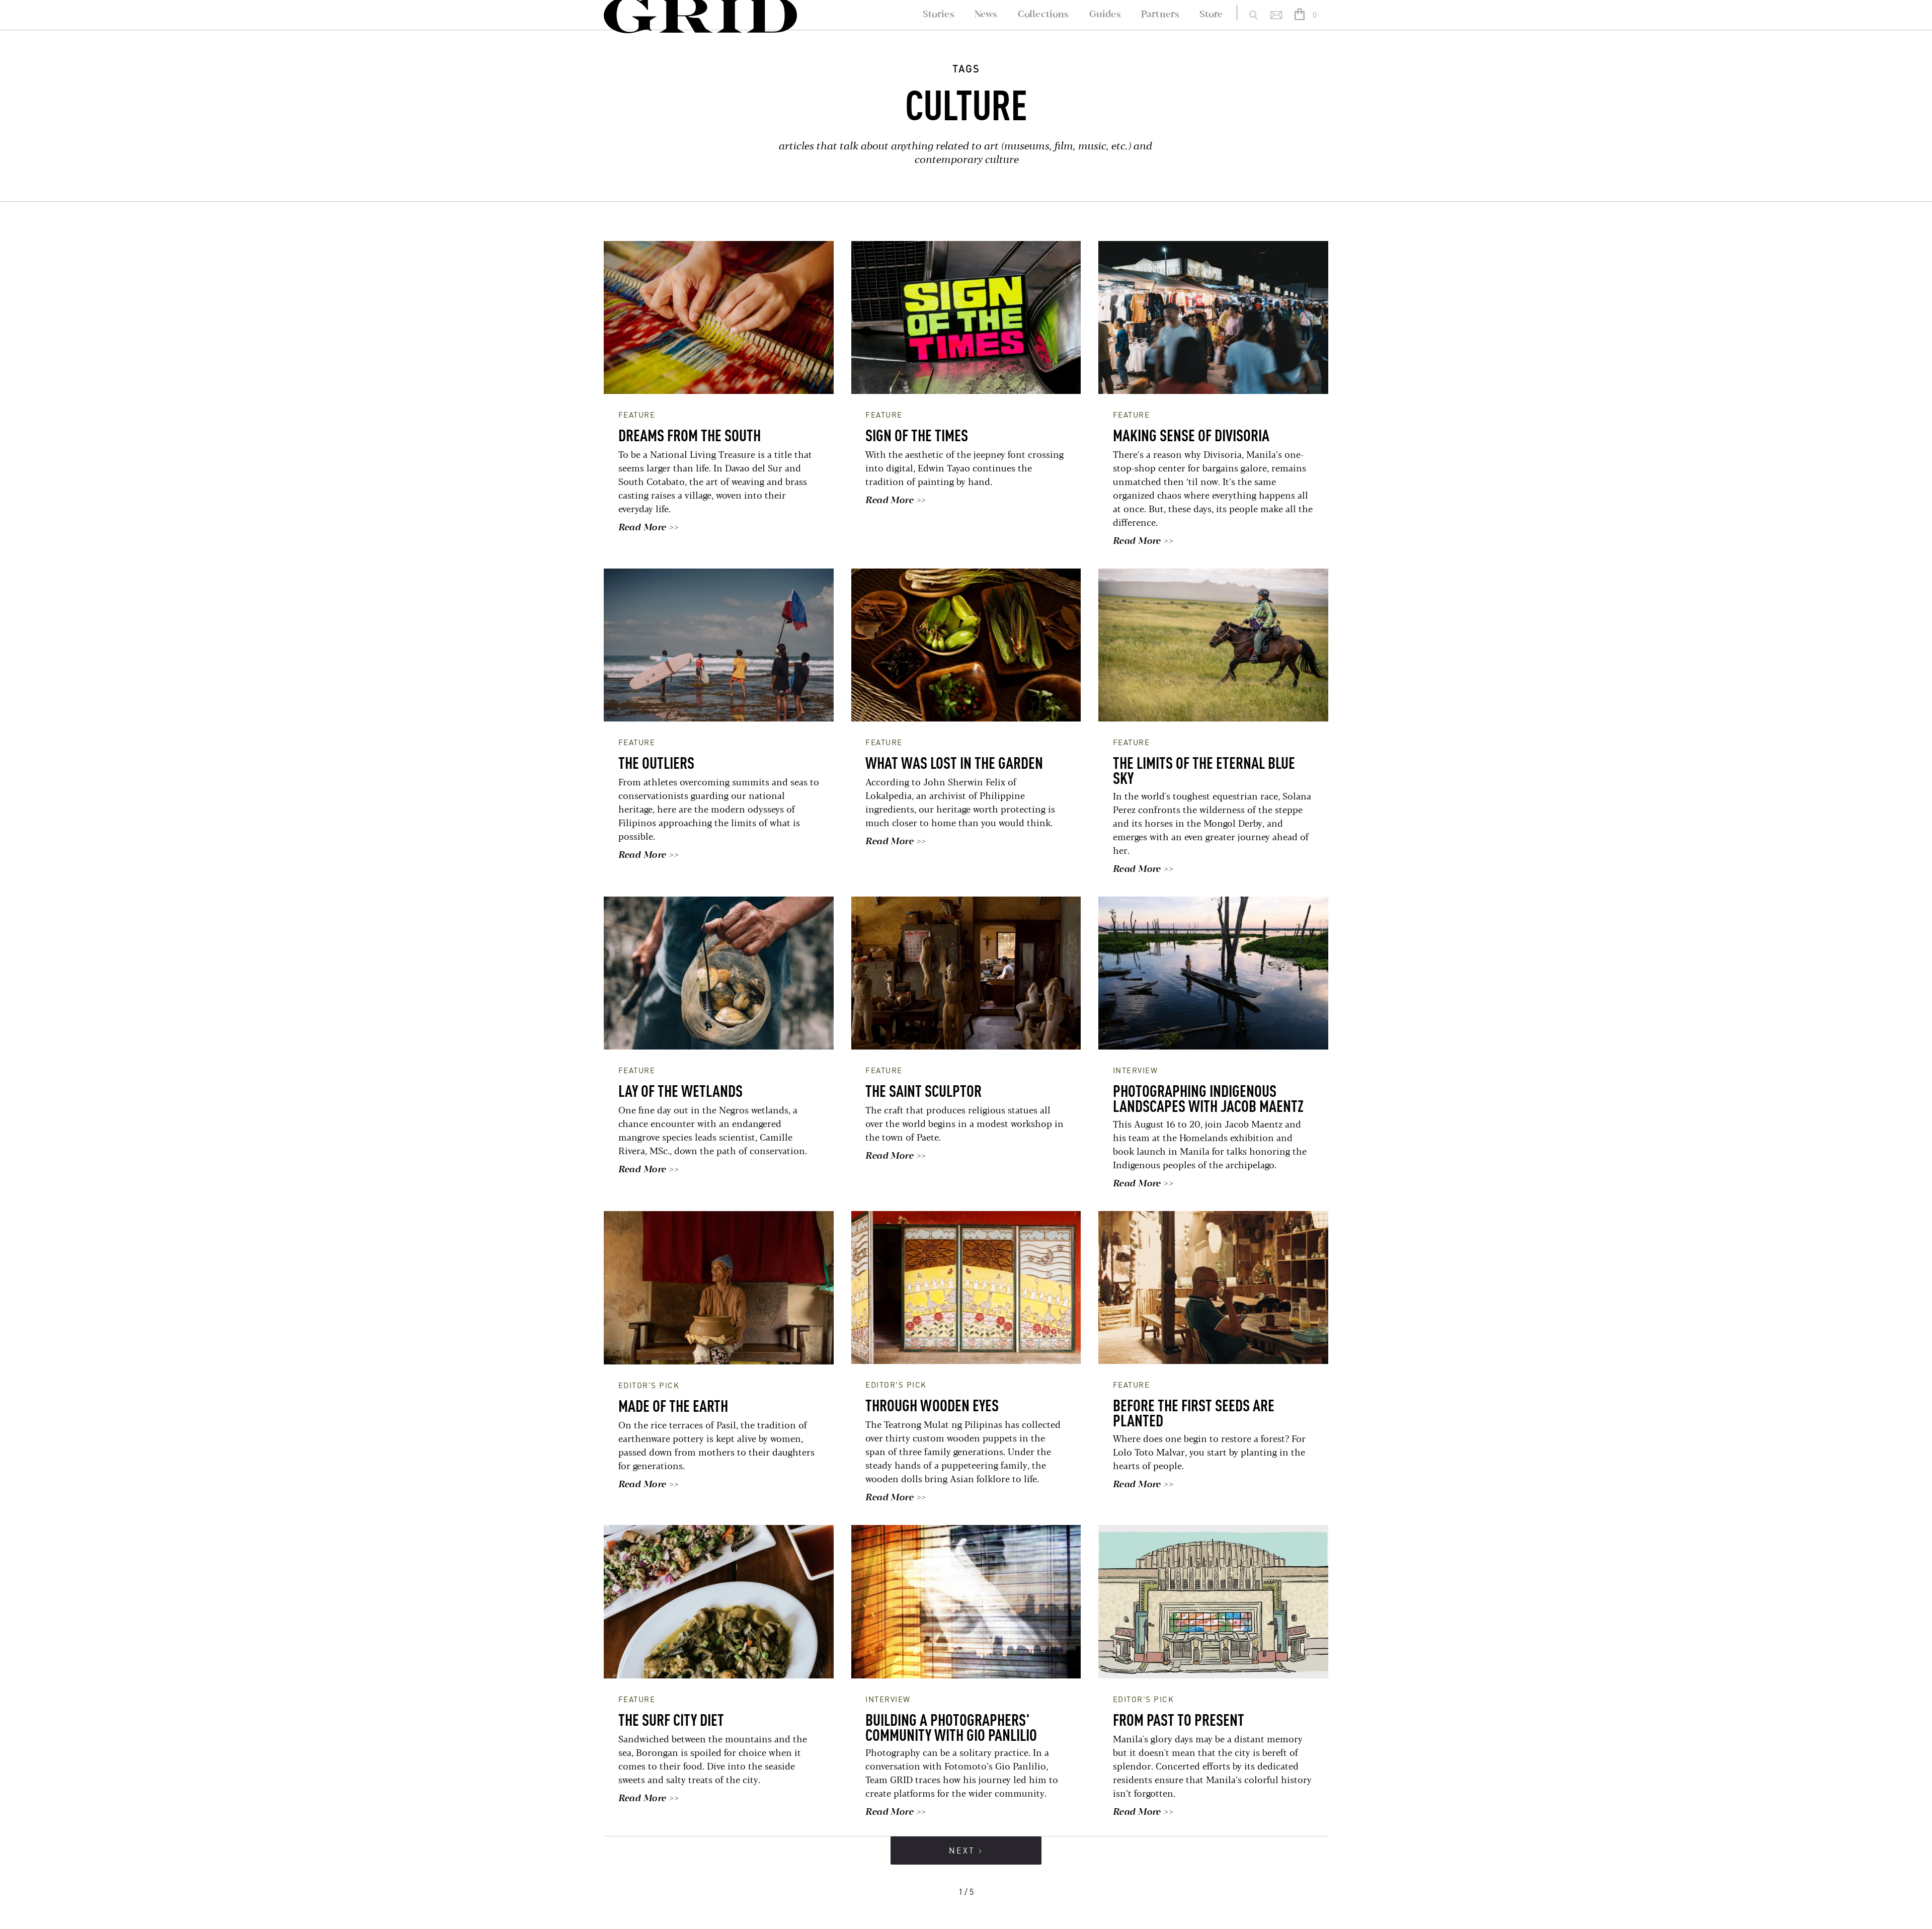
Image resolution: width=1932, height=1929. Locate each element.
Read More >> (648, 528)
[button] (1307, 15)
